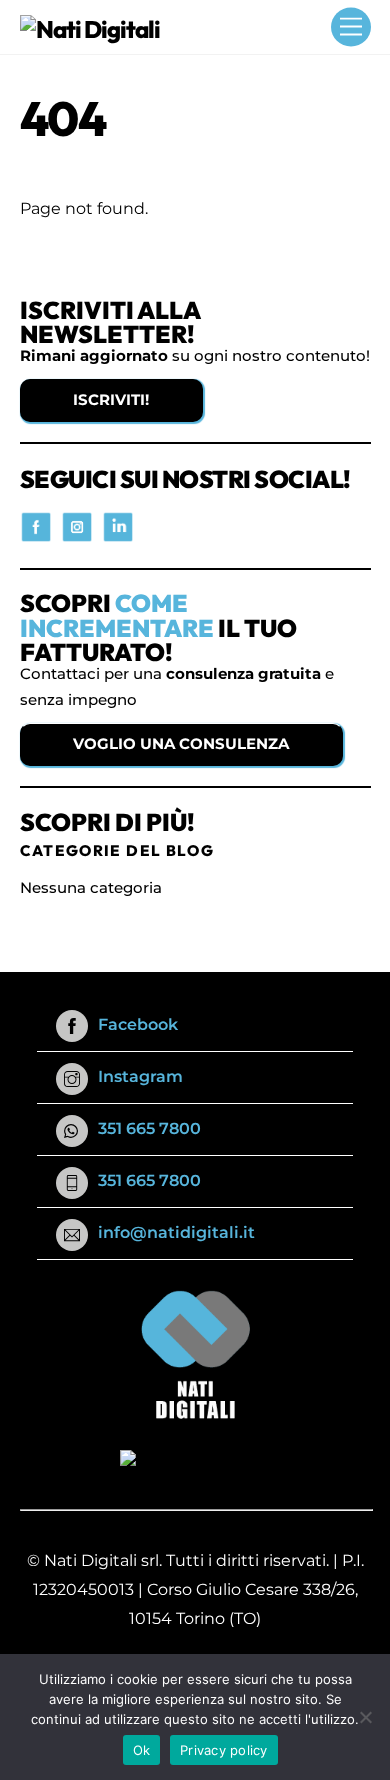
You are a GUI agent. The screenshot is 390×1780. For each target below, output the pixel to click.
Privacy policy (224, 1750)
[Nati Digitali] (90, 29)
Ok (142, 1750)
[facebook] (36, 525)
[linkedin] (118, 525)
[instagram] (77, 525)
